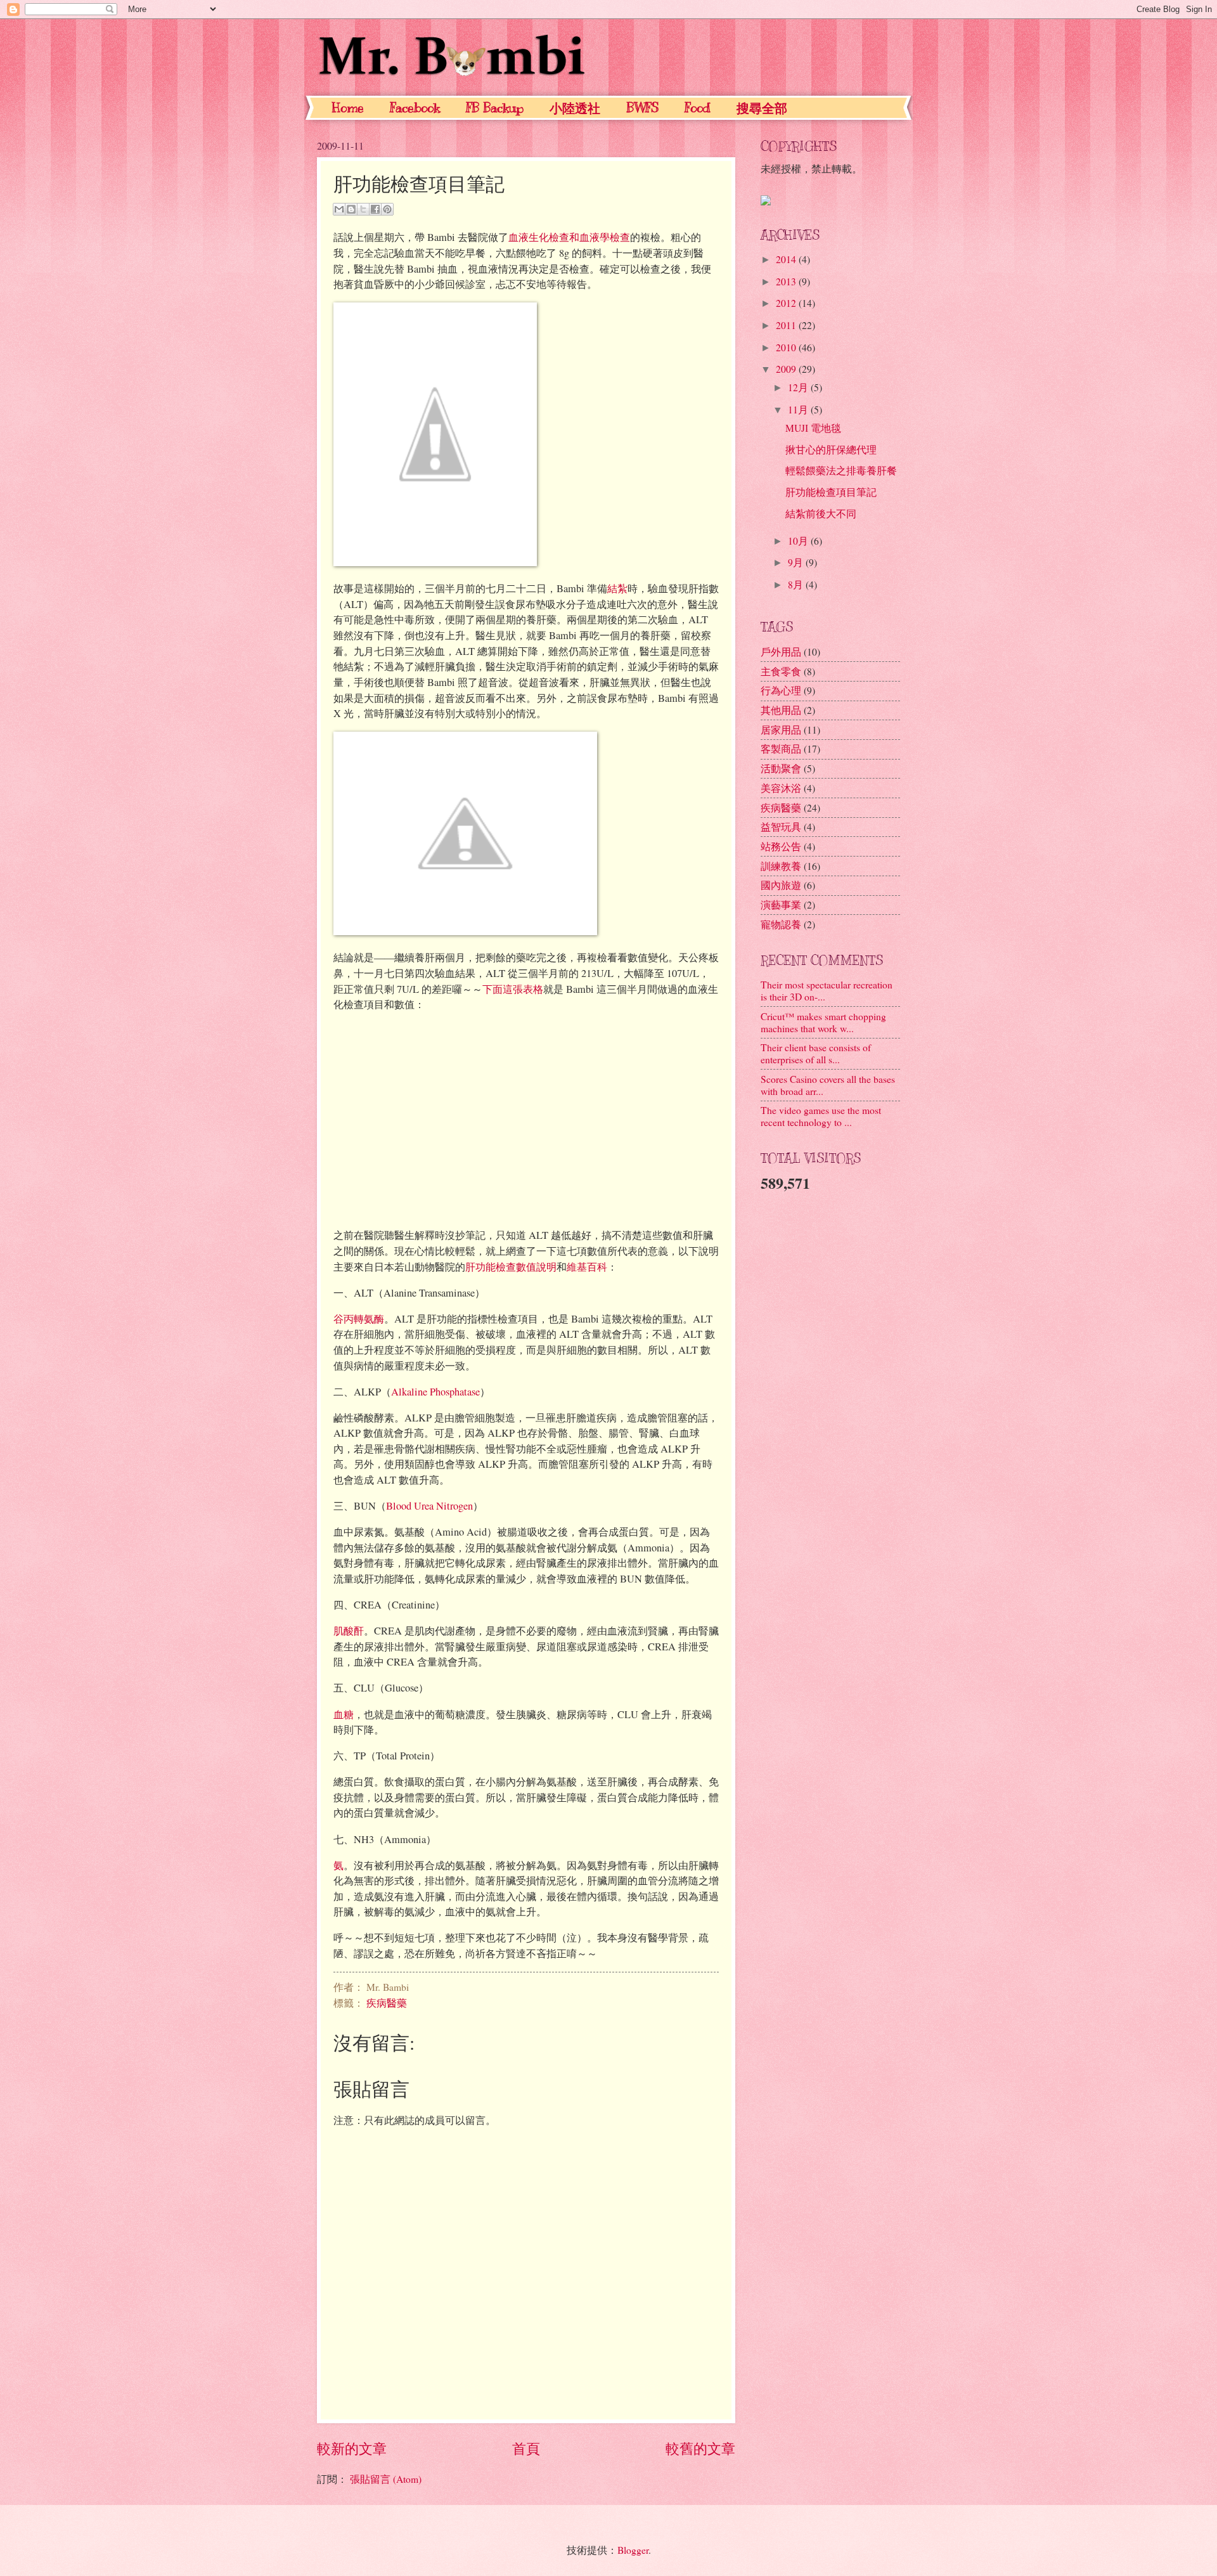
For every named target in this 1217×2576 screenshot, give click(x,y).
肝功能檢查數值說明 (511, 1267)
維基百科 (587, 1267)
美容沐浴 (781, 788)
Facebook (415, 108)
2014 (787, 259)
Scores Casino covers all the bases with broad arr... (828, 1085)
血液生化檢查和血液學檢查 (569, 237)
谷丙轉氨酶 (359, 1319)
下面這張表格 (513, 989)
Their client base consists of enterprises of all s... (816, 1053)
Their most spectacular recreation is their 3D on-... (827, 990)
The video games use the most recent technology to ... (821, 1116)
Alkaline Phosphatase (435, 1392)
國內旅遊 (781, 885)
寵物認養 (781, 924)
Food (698, 108)
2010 (787, 347)
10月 (799, 540)
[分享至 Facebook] (375, 209)
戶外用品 (781, 651)
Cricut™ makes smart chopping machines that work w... (823, 1022)
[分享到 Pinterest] (387, 209)
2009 (787, 369)
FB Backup (495, 108)
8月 (797, 584)
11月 (799, 409)
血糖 (344, 1714)
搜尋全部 (762, 109)
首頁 (526, 2448)
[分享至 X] (363, 209)
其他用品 (781, 710)
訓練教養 (781, 866)
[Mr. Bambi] (766, 201)
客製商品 (781, 748)
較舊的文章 (700, 2448)
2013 (787, 281)
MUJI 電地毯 (813, 428)
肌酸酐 (349, 1631)
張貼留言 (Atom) (386, 2479)
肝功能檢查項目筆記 (831, 492)
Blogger (633, 2550)
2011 (787, 325)
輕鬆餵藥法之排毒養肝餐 (841, 470)
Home (348, 108)
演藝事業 (781, 904)
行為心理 (781, 690)
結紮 (617, 588)
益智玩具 (781, 826)
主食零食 (781, 671)
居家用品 (781, 729)
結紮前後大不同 (821, 513)
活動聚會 (781, 768)
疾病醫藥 (387, 2003)
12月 (799, 387)
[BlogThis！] (351, 209)
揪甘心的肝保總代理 (831, 449)
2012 (787, 303)
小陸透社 (575, 109)
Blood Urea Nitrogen (429, 1506)
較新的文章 (352, 2448)
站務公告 (781, 846)
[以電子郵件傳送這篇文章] (339, 209)
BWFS (642, 108)
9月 (797, 562)
